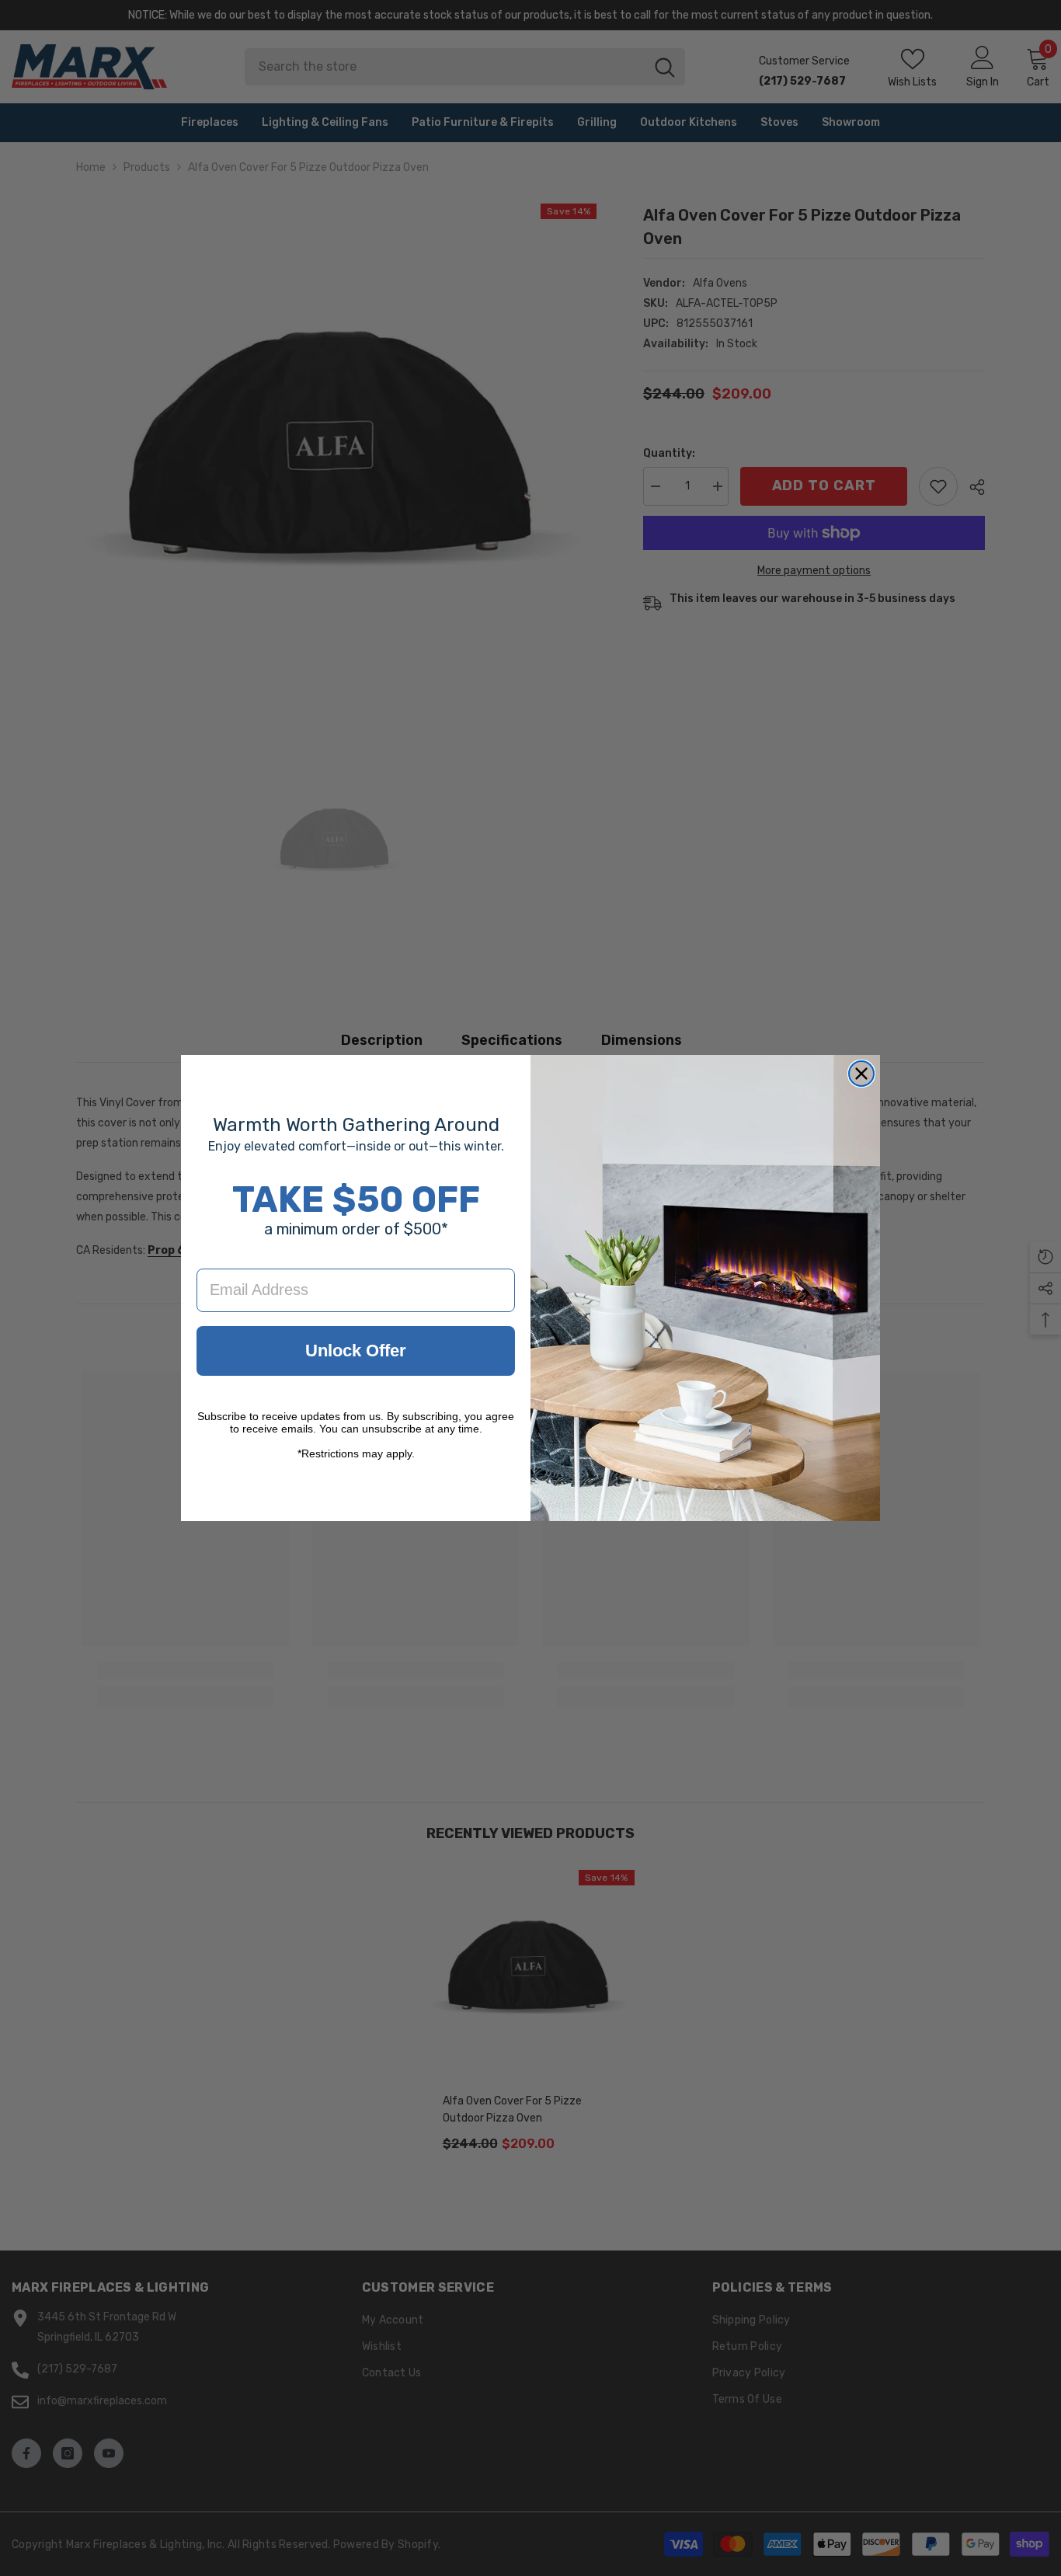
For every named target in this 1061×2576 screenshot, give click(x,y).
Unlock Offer (356, 1351)
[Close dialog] (861, 1074)
